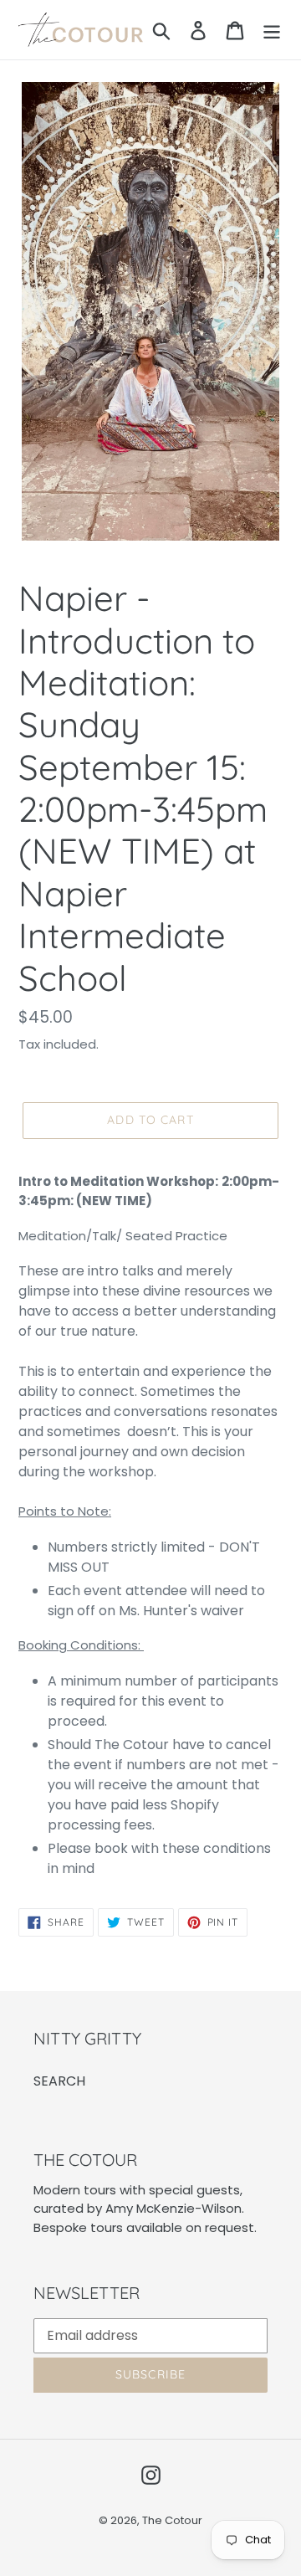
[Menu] (272, 30)
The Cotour (172, 2520)
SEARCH (59, 2081)
